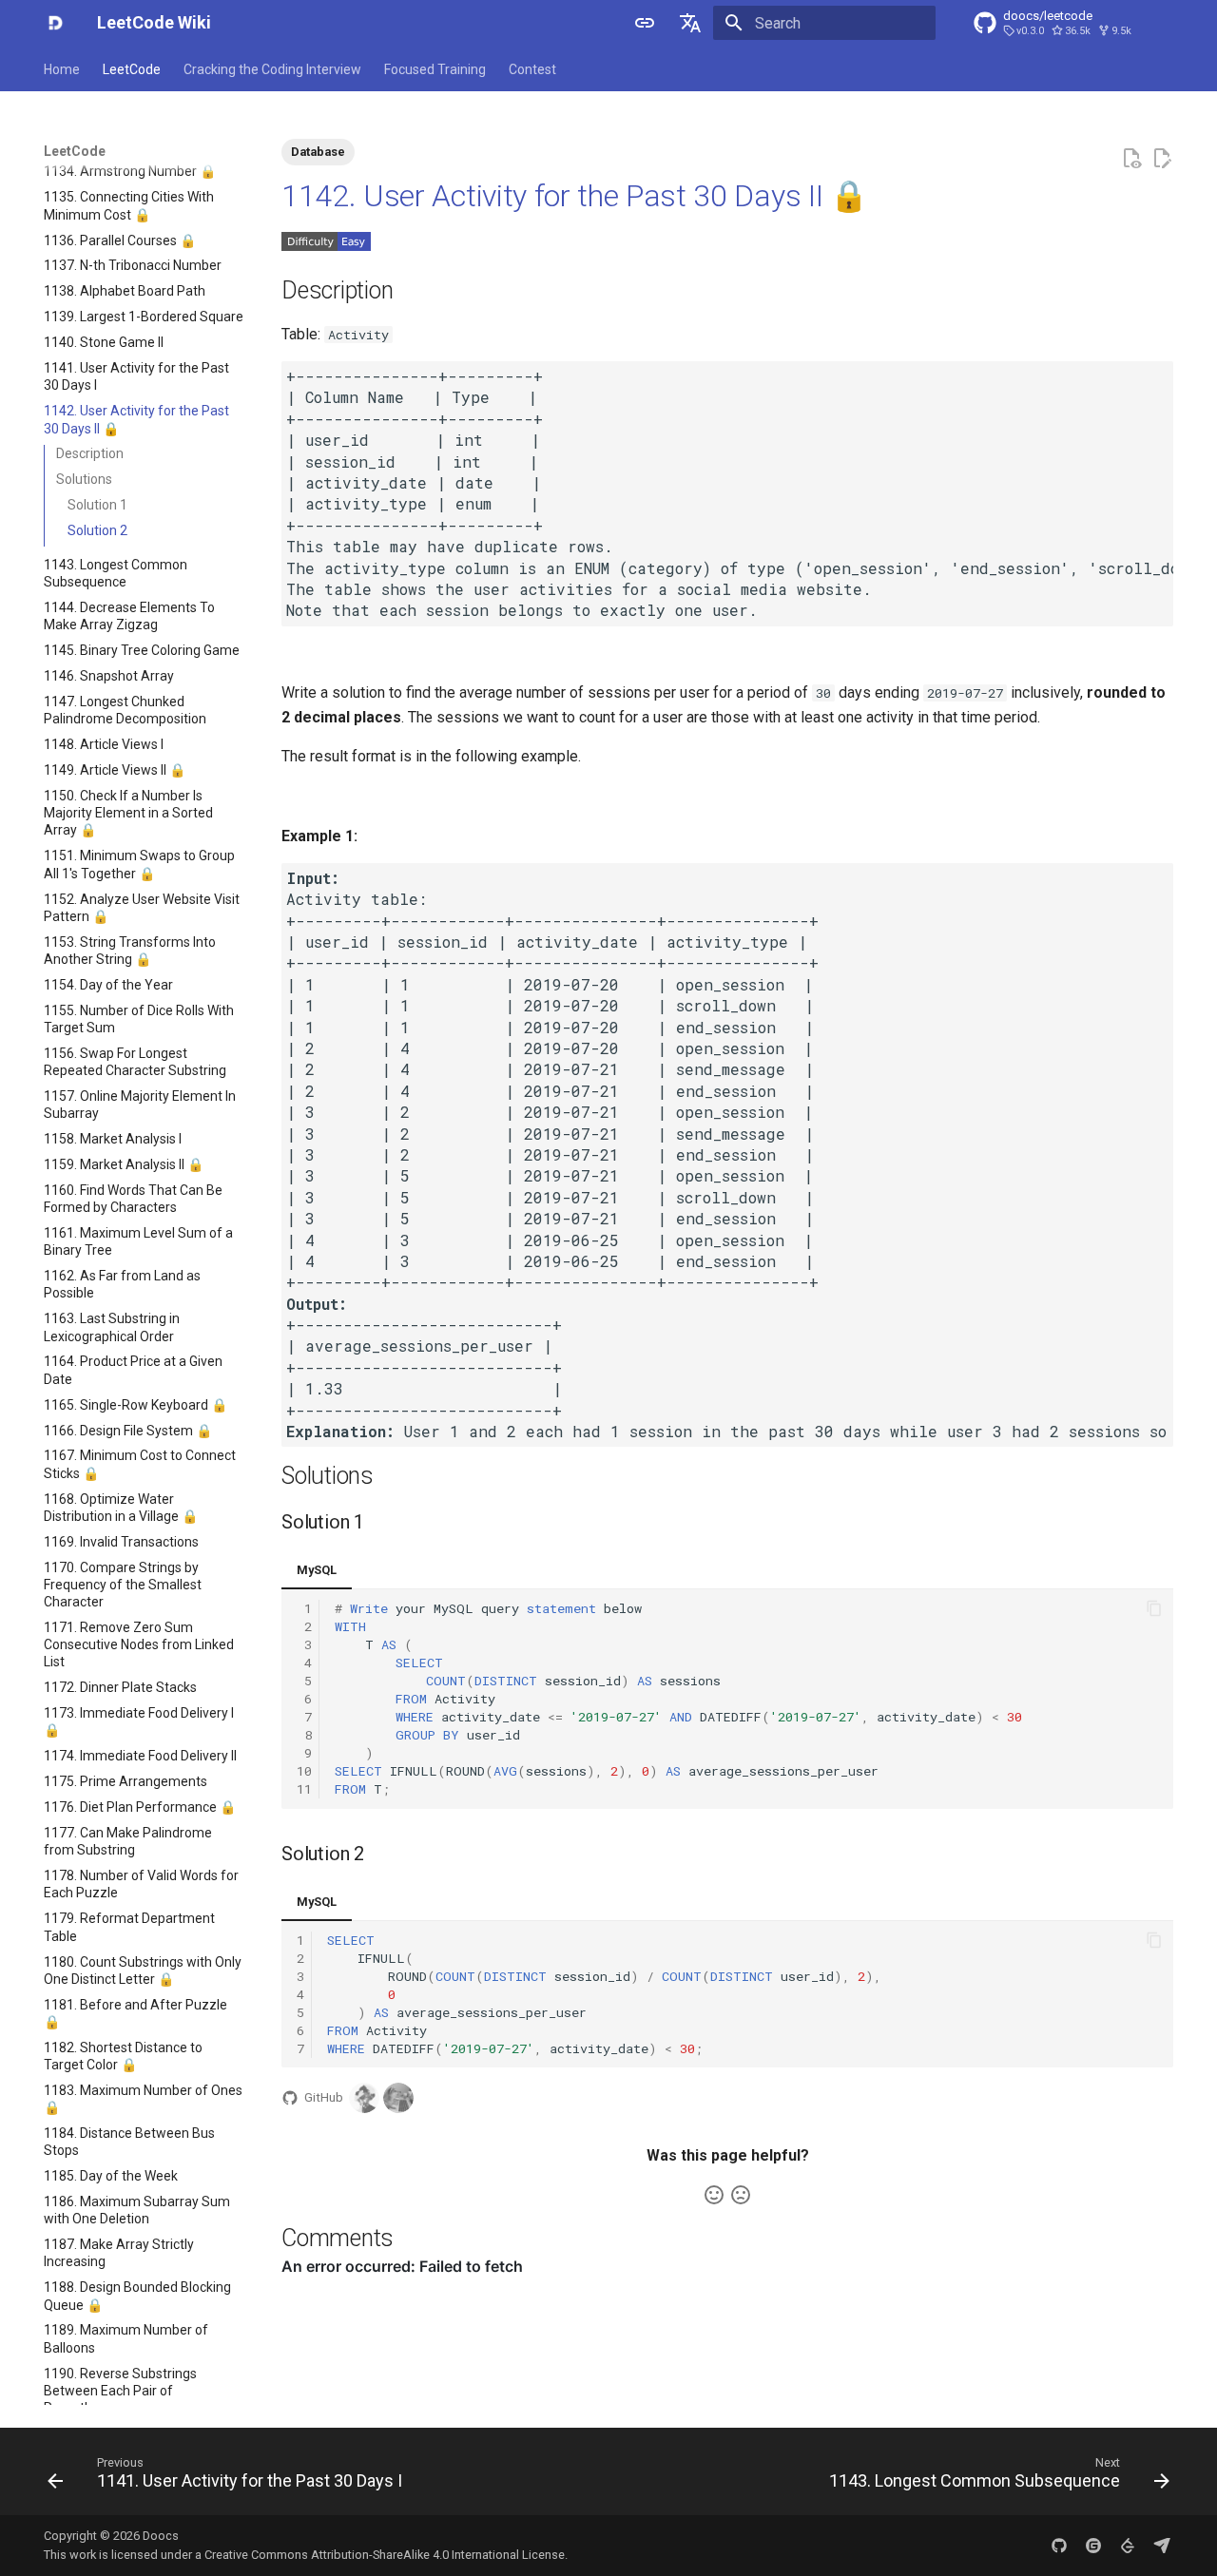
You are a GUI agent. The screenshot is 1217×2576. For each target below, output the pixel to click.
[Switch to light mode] (645, 23)
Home (62, 69)
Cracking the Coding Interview (272, 69)
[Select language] (690, 23)
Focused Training (435, 69)
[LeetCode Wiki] (55, 23)
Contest (532, 69)
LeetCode (132, 69)
